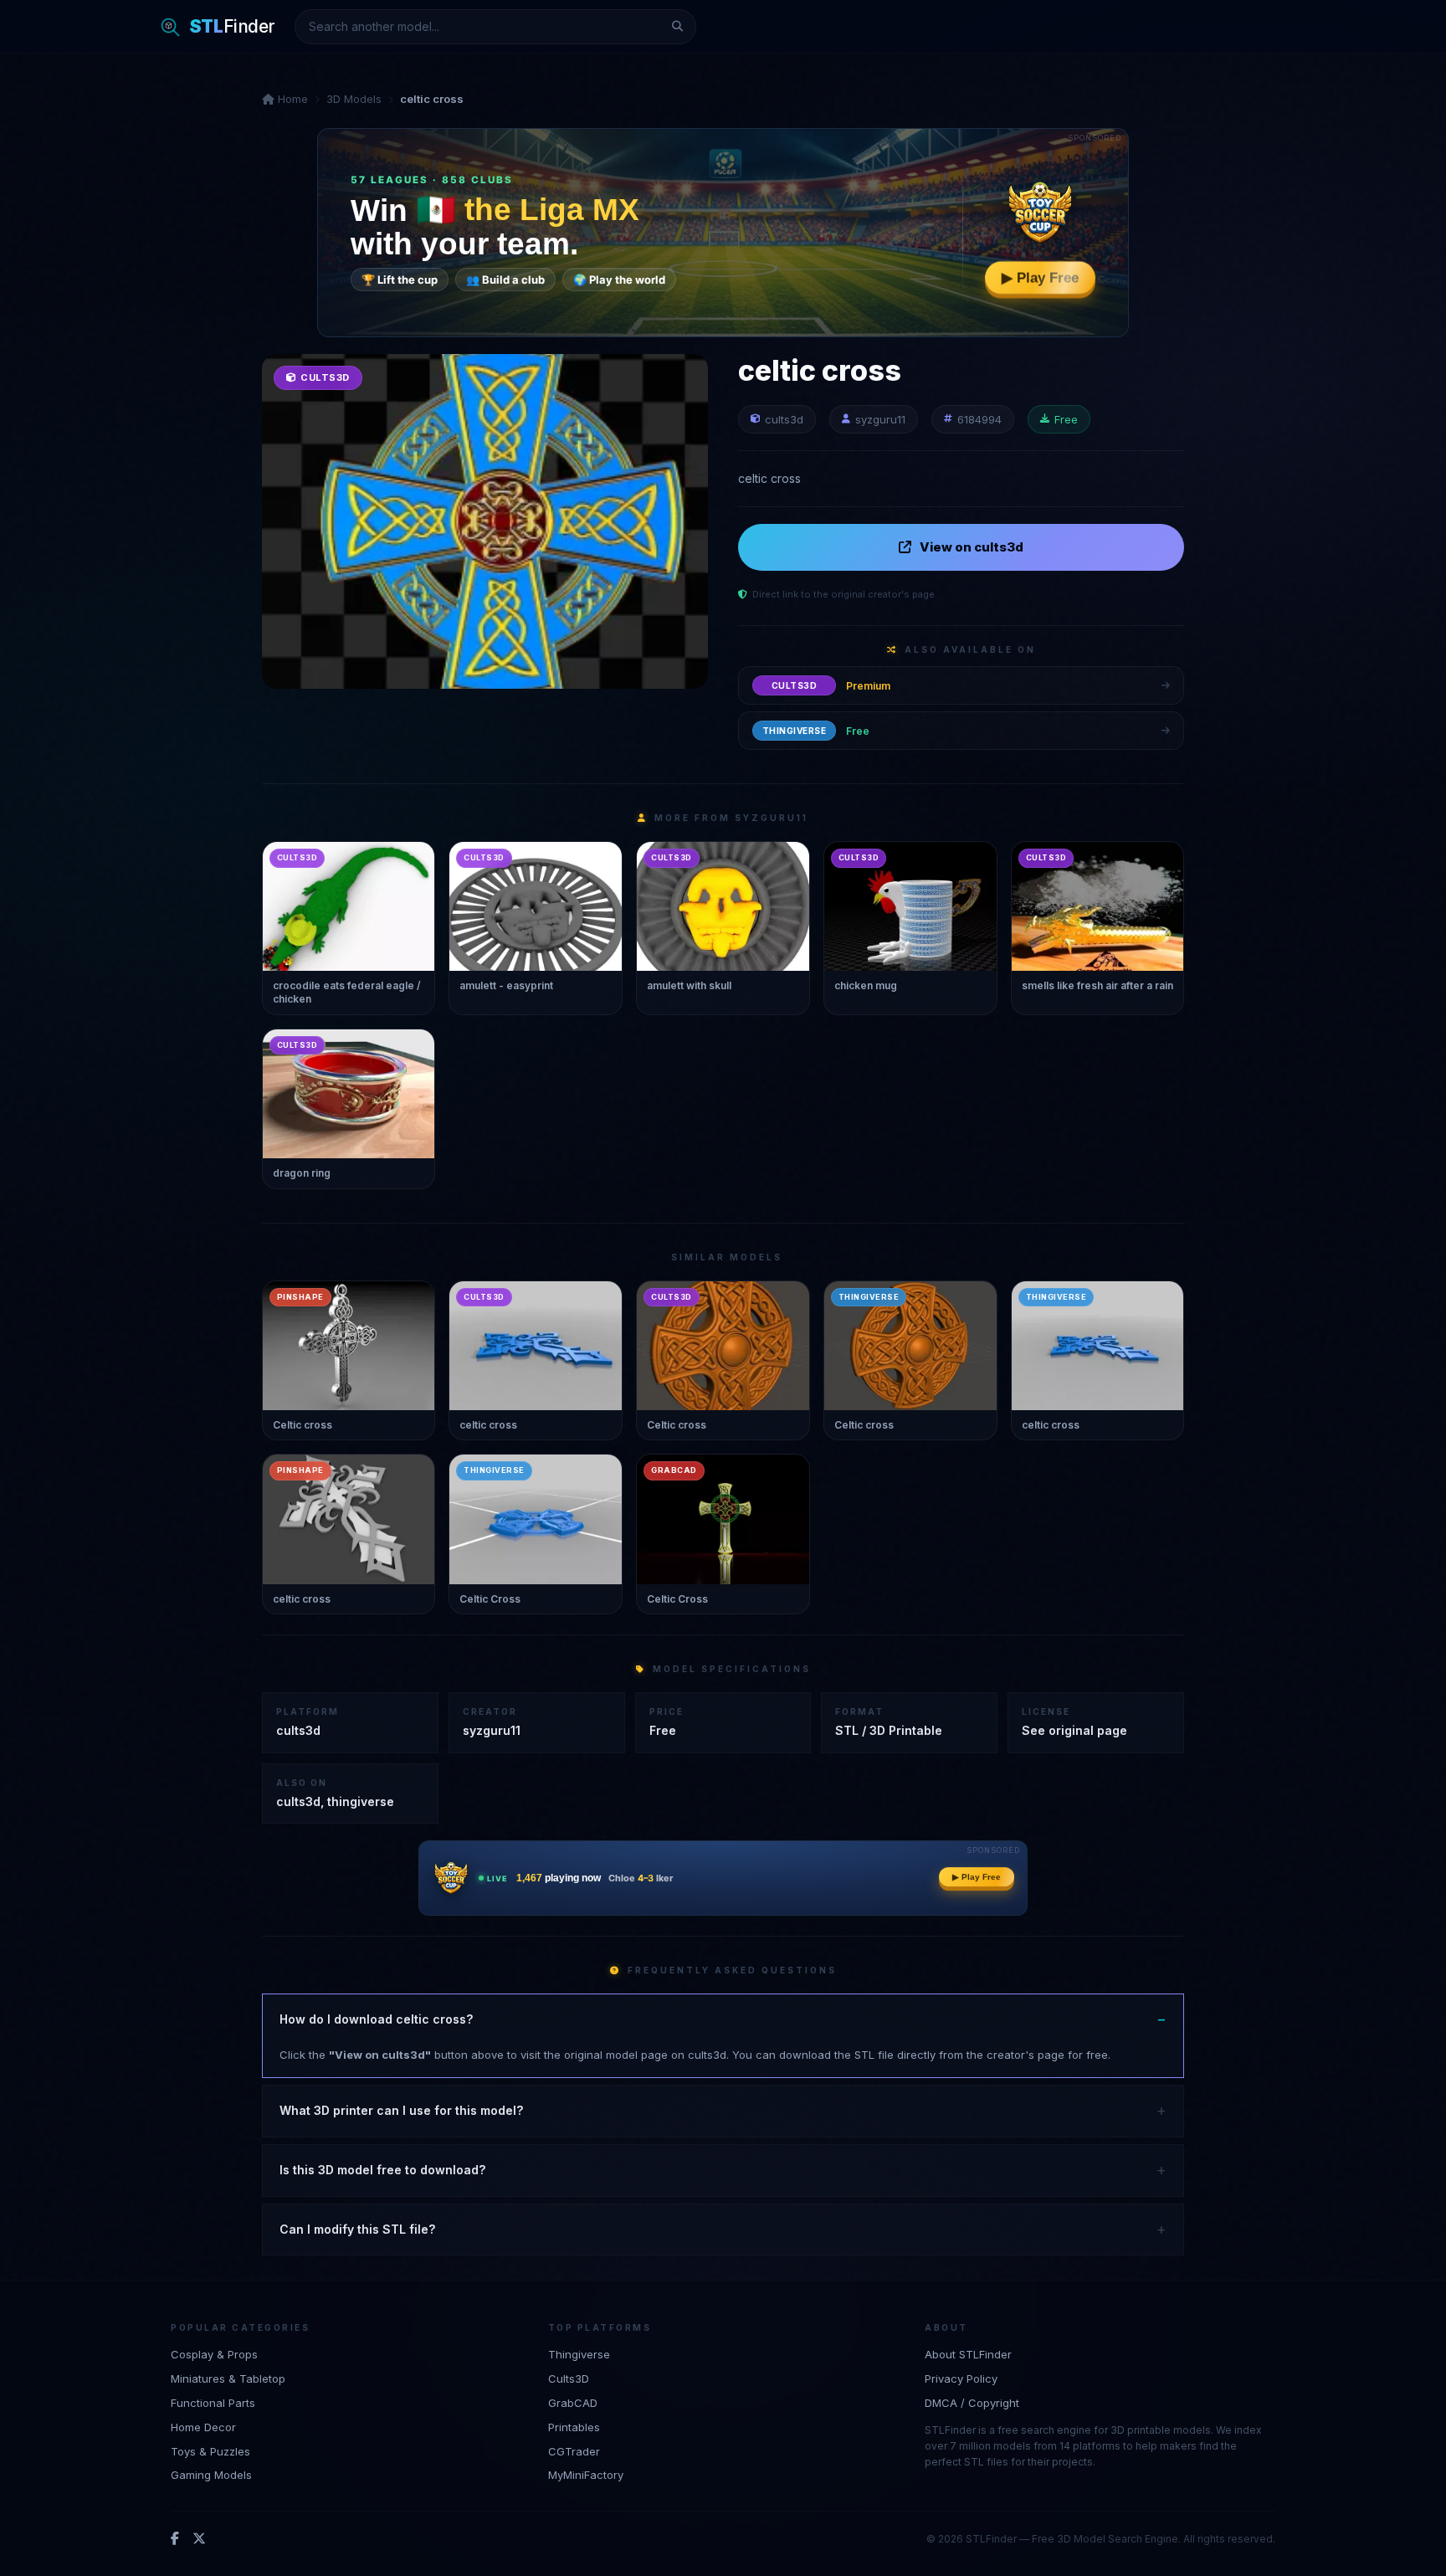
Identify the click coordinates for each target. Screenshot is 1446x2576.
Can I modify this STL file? (357, 2229)
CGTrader (574, 2450)
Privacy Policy (961, 2378)
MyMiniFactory (586, 2475)
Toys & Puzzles (210, 2450)
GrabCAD (573, 2402)
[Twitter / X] (199, 2538)
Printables (574, 2426)
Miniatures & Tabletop (228, 2378)
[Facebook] (175, 2538)
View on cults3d (972, 547)
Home (291, 99)
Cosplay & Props (214, 2354)
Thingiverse (579, 2354)
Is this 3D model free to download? (382, 2170)
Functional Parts (213, 2402)
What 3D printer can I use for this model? (401, 2110)
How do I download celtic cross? (376, 2019)
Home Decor (203, 2426)
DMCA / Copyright (972, 2402)
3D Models (354, 99)
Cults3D (569, 2378)
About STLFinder (968, 2354)
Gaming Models (211, 2475)
